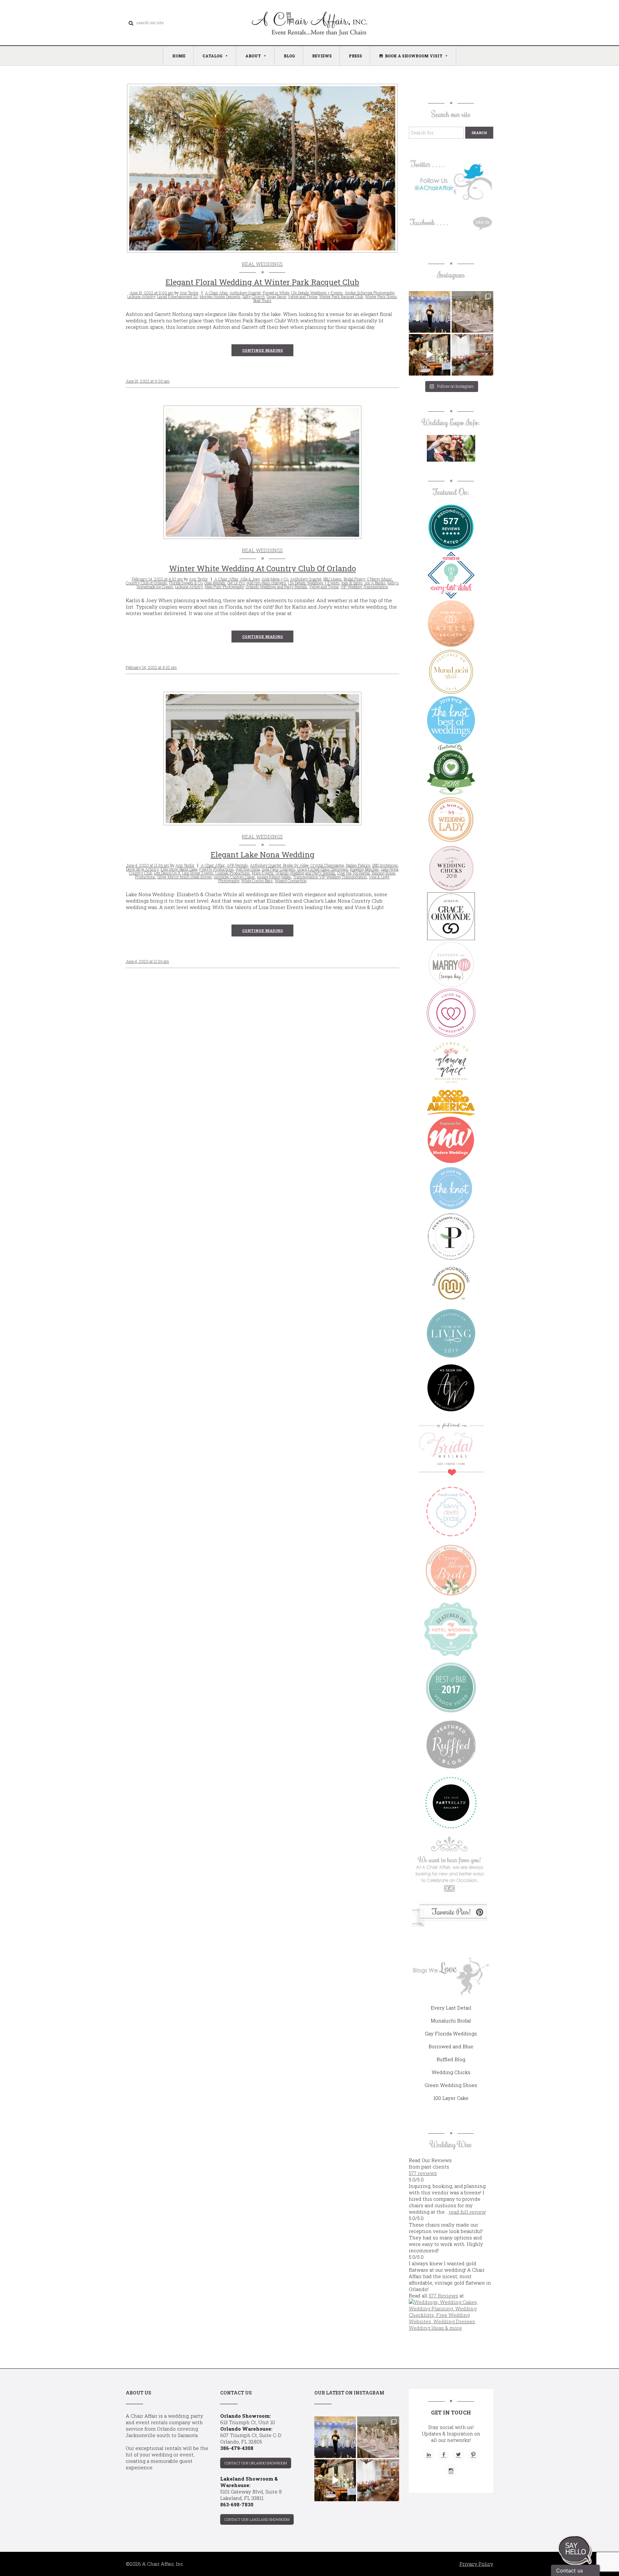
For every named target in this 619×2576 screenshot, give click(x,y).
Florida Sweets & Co (186, 583)
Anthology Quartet (245, 293)
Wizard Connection (291, 881)
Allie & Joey (250, 579)
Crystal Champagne (327, 865)
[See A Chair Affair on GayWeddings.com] (451, 1013)
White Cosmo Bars (257, 881)
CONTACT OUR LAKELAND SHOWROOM (257, 2519)
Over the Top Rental (354, 873)
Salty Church (254, 297)
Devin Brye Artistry (142, 869)
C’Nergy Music (379, 579)
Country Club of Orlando (146, 583)
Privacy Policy (476, 2564)
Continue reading (262, 350)
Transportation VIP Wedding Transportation (330, 877)
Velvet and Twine (303, 297)
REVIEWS (322, 56)
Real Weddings (262, 264)
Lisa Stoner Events (198, 873)
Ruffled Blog (451, 2059)
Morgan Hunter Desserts (220, 297)
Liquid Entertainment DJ (177, 297)
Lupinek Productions (233, 873)
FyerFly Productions (216, 869)
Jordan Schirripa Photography (369, 293)
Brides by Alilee (296, 865)
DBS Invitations (385, 865)
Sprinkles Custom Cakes (234, 877)
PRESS (355, 56)
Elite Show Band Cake (179, 869)
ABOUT (253, 56)
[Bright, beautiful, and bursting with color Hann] (472, 355)
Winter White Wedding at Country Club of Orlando (262, 568)
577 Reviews (443, 2296)
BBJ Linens (333, 579)
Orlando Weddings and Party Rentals (276, 587)
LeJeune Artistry (141, 297)
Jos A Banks (375, 583)
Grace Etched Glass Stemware (323, 869)
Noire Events (263, 873)
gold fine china (248, 869)
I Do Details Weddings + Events (317, 293)
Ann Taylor (189, 293)
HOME (179, 56)
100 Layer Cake (451, 2098)
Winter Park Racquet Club (341, 297)
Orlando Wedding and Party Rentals (305, 873)
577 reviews (423, 2173)
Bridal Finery (354, 579)
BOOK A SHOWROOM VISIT (414, 56)
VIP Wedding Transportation (364, 587)
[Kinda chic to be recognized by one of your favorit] (430, 312)
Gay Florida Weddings (451, 2033)
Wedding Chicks (451, 2072)
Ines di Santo (352, 583)
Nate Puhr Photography (224, 587)
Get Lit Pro (236, 583)
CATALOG (212, 56)
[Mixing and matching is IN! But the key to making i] (430, 355)
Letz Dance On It (167, 873)
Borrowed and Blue (451, 2046)
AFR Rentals (237, 865)
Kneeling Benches (364, 869)
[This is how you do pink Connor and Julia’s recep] (472, 312)
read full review (467, 2212)
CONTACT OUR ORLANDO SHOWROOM (256, 2463)
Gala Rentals (215, 583)
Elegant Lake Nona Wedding (262, 855)
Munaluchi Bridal (451, 2021)
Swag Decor (276, 297)
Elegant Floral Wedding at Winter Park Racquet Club (262, 282)
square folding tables (274, 877)
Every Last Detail (451, 2008)
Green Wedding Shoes (451, 2085)
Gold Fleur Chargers (279, 869)
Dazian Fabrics (358, 865)
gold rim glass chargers (266, 583)
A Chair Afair (216, 293)
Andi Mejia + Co (275, 579)
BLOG (289, 56)
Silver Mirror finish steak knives (185, 877)
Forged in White (276, 293)
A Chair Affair (226, 579)
